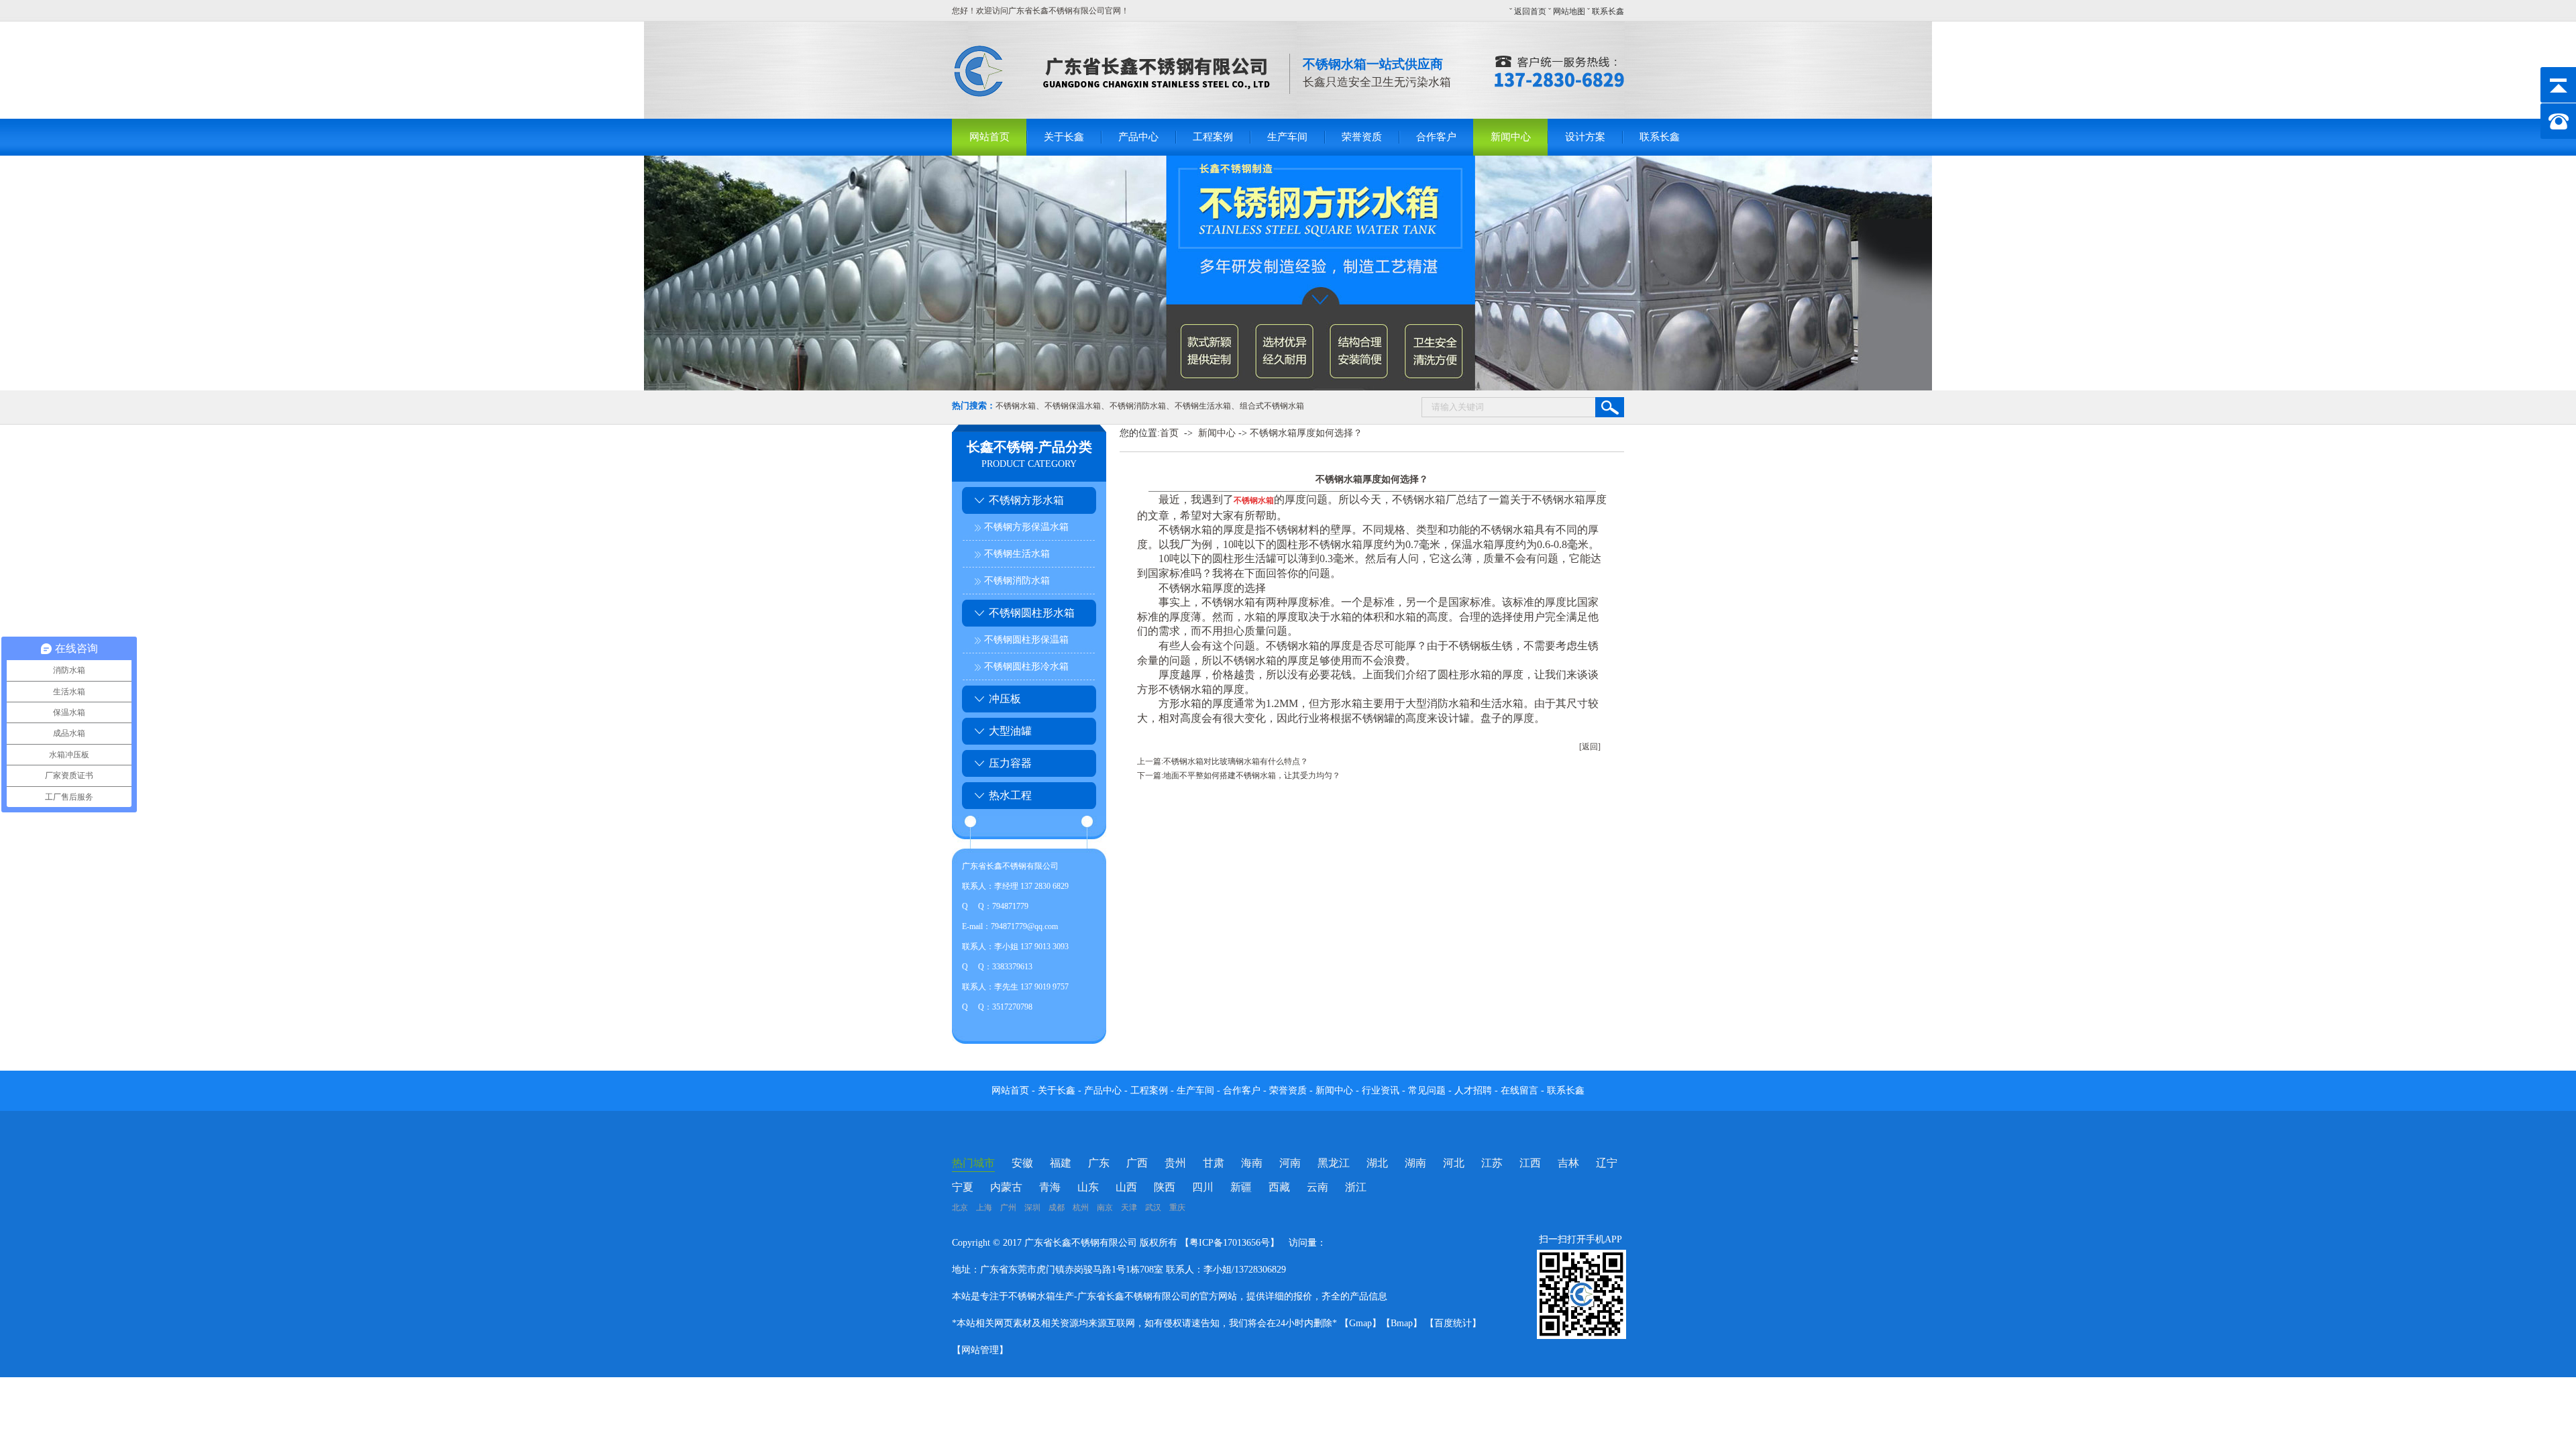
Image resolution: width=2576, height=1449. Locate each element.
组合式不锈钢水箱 (1272, 406)
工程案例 (1213, 137)
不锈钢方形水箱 (1026, 500)
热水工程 (1010, 795)
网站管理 (980, 1350)
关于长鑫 (1064, 137)
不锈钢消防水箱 (1138, 406)
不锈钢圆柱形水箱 (1032, 613)
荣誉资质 (1362, 137)
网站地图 (1569, 11)
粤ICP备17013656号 (1230, 1243)
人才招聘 (1473, 1090)
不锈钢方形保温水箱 (1026, 527)
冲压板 (1005, 699)
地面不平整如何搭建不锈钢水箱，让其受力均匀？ (1252, 775)
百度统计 (1453, 1323)
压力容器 (1010, 763)
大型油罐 (1010, 731)
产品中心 (1138, 137)
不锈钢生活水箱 (1203, 406)
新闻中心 (1511, 137)
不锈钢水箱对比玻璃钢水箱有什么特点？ (1236, 761)
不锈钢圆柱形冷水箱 (1026, 666)
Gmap (1360, 1323)
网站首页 (989, 137)
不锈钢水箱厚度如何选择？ (1306, 433)
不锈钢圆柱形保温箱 (1026, 640)
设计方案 (1585, 137)
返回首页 (1530, 11)
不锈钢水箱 (1016, 406)
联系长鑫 (1608, 11)
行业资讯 (1381, 1090)
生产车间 (1287, 137)
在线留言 (1521, 1090)
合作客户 (1436, 137)
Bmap (1402, 1323)
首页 (1169, 433)
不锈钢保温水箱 (1073, 406)
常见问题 (1428, 1090)
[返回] (1590, 747)
